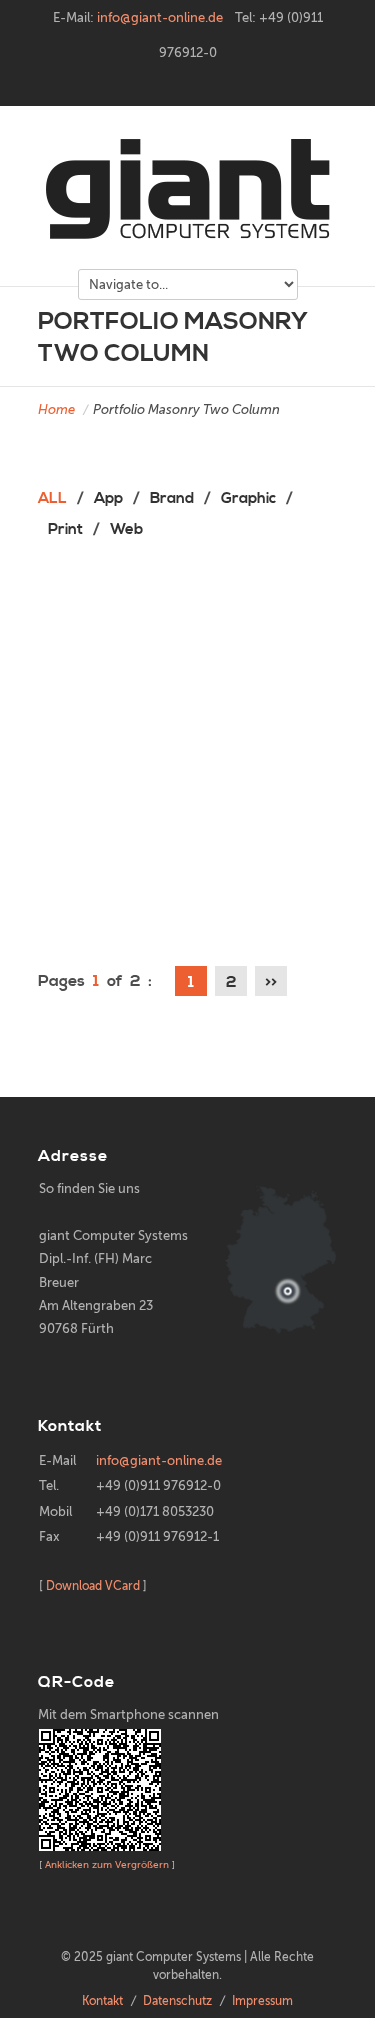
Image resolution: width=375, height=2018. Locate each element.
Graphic (248, 498)
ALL (52, 498)
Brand (172, 498)
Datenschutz (177, 2001)
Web (126, 529)
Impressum (262, 2001)
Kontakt (102, 2001)
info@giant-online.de (160, 17)
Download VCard (93, 1586)
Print (65, 529)
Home (56, 409)
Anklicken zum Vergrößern (107, 1864)
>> (271, 982)
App (108, 498)
